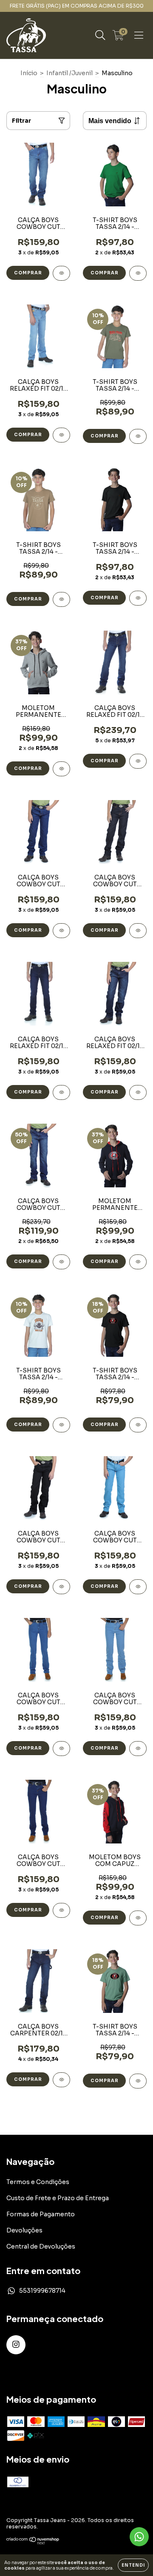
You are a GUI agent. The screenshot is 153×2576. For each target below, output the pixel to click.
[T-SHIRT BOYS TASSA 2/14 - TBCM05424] (61, 1425)
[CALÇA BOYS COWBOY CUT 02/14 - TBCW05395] (61, 1910)
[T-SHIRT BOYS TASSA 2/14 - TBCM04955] (138, 273)
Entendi (133, 2565)
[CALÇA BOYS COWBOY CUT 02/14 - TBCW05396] (61, 1749)
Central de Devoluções (41, 2246)
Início (29, 73)
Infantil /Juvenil (69, 73)
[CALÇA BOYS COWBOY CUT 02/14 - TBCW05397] (138, 1749)
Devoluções (24, 2230)
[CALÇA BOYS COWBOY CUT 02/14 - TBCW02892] (61, 931)
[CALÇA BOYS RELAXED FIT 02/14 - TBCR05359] (61, 1092)
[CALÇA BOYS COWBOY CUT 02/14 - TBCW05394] (61, 273)
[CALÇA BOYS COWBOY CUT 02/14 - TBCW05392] (61, 1262)
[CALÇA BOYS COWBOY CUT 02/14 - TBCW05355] (138, 1587)
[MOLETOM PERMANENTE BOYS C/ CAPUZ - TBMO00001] (138, 1262)
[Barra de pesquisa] (100, 35)
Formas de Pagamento (41, 2214)
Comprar (28, 273)
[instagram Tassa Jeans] (16, 2345)
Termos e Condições (38, 2182)
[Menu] (139, 35)
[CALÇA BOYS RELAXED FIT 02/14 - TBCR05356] (138, 1092)
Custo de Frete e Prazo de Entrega (58, 2198)
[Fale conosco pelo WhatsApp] (139, 2537)
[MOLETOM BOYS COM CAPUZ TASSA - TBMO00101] (138, 1918)
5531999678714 (42, 2291)
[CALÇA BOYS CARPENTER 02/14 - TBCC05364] (61, 2080)
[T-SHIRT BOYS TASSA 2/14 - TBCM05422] (138, 436)
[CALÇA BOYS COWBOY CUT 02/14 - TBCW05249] (61, 1587)
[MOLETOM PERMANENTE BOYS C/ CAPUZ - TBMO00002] (61, 769)
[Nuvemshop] (33, 2543)
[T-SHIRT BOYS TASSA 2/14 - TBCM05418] (138, 1425)
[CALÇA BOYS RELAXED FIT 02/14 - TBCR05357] (138, 761)
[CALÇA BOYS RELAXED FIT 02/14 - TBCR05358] (61, 435)
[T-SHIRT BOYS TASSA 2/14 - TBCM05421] (61, 599)
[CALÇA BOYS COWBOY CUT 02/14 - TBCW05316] (138, 931)
